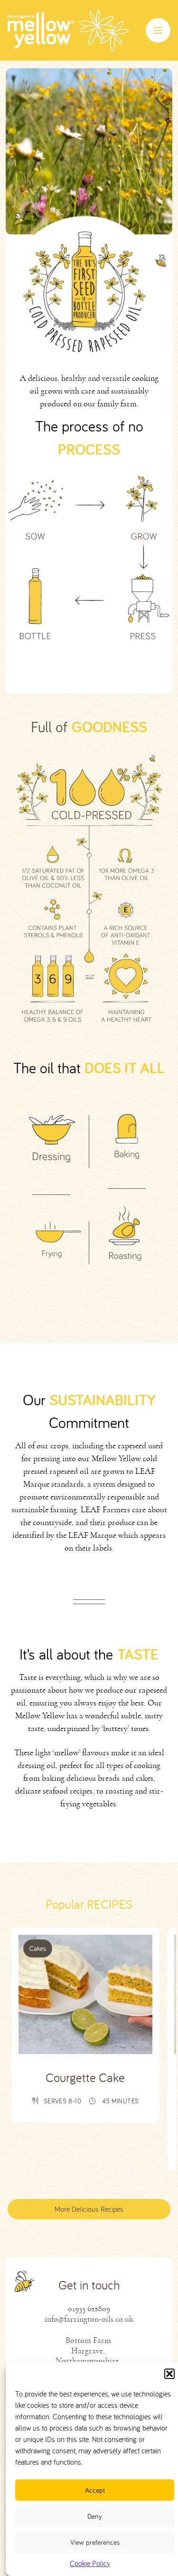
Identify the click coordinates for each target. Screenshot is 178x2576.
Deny (95, 2516)
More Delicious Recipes (89, 2209)
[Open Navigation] (158, 30)
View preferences (95, 2542)
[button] (169, 2374)
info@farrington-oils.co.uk (89, 2319)
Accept (95, 2490)
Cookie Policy (90, 2563)
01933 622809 (89, 2309)
